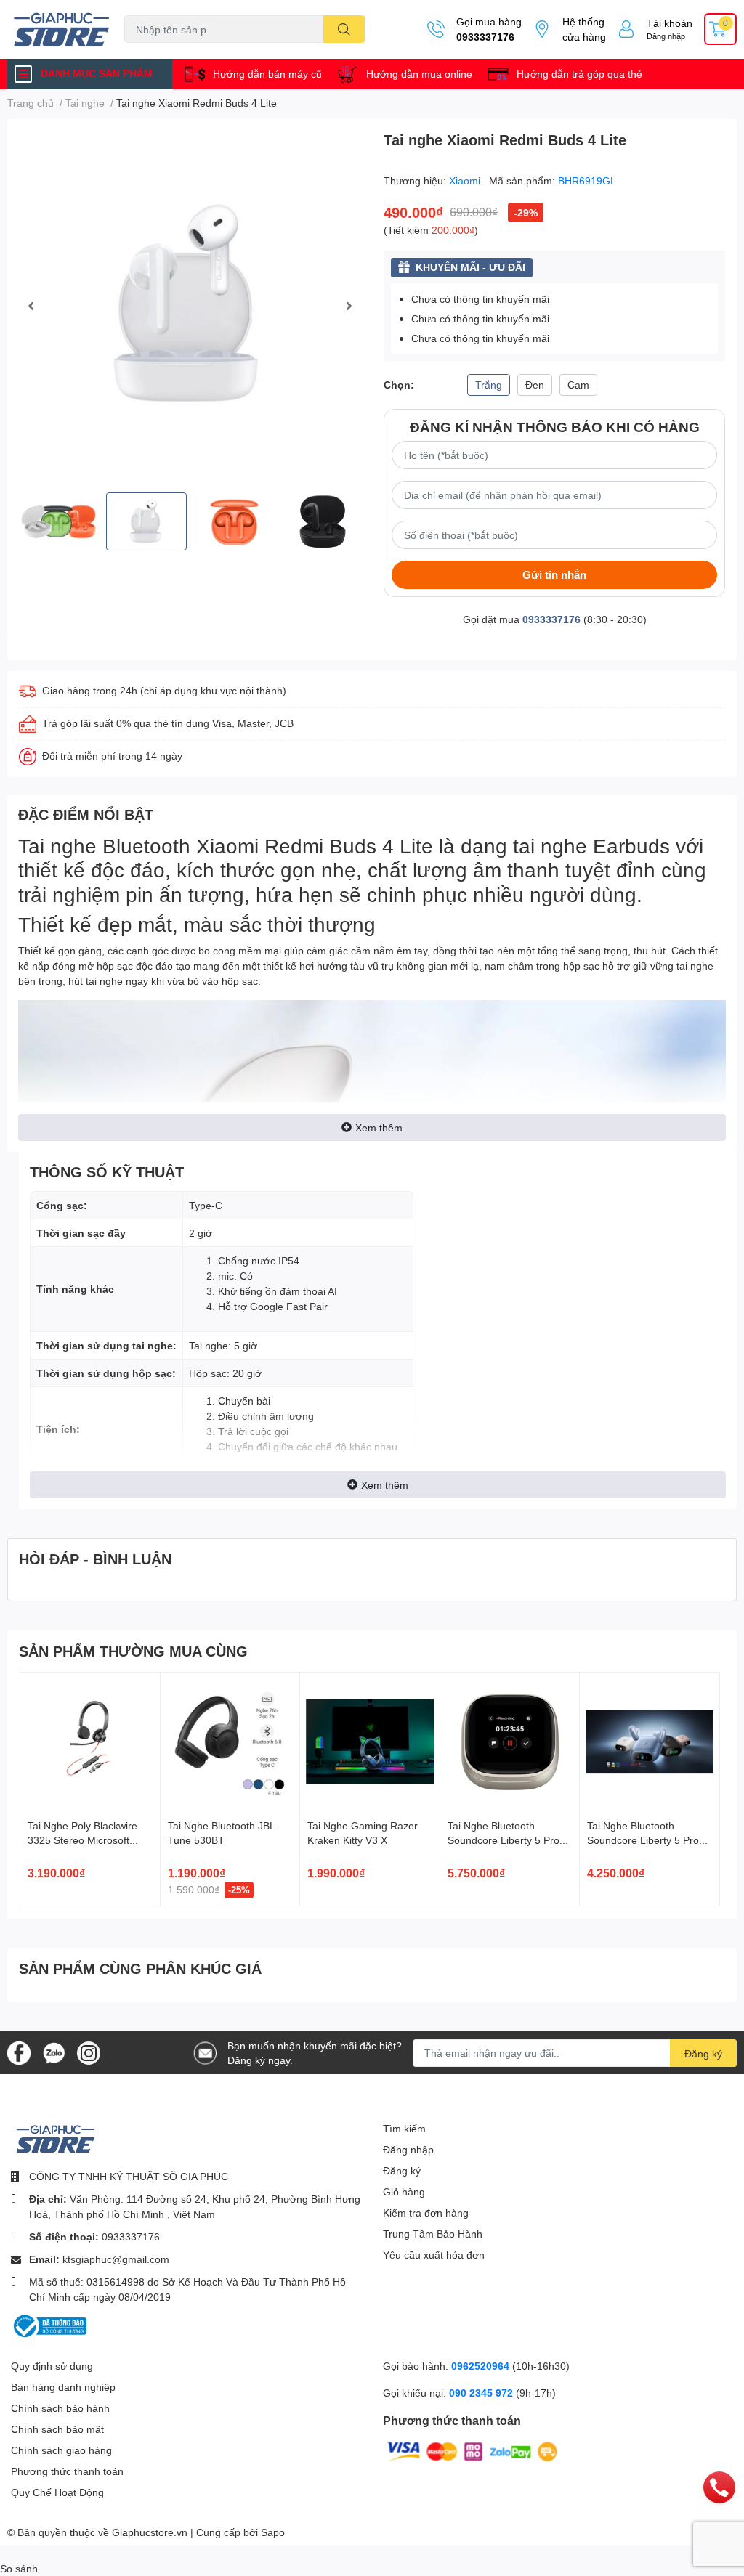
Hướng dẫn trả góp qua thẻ (579, 74)
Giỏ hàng (404, 2191)
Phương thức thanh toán (67, 2471)
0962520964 (482, 2366)
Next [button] (349, 306)
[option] (190, 306)
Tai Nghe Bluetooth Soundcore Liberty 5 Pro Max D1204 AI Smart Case (509, 1840)
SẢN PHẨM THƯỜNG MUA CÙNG (133, 1651)
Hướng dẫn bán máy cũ (267, 74)
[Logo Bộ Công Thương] (49, 2325)
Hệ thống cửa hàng (584, 29)
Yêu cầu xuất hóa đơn (434, 2255)
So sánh (19, 2568)
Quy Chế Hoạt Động (57, 2492)
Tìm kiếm (404, 2128)
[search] (344, 29)
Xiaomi (466, 180)
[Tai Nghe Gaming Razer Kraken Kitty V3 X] (370, 1742)
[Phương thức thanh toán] (472, 2451)
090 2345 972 (482, 2393)
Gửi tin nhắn (554, 574)
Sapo (273, 2532)
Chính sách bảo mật (57, 2429)
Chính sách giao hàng (61, 2450)
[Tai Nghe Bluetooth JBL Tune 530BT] (230, 1742)
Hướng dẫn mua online (419, 74)
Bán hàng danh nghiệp (63, 2387)
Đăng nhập (666, 36)
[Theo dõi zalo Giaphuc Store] (54, 2051)
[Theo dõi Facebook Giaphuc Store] (19, 2051)
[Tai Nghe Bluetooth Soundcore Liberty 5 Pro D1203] (650, 1742)
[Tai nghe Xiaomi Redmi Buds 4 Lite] (190, 306)
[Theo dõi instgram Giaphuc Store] (89, 2051)
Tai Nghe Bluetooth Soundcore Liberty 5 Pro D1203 (643, 1840)
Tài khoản (670, 23)
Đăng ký (703, 2053)
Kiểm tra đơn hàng (426, 2213)
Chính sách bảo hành (60, 2408)
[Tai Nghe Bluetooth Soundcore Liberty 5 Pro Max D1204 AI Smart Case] (510, 1742)
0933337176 (485, 37)
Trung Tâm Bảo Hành (433, 2234)
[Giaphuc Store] (62, 29)
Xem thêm (379, 1127)
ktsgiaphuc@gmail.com (116, 2259)
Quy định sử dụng (52, 2366)
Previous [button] (31, 306)
